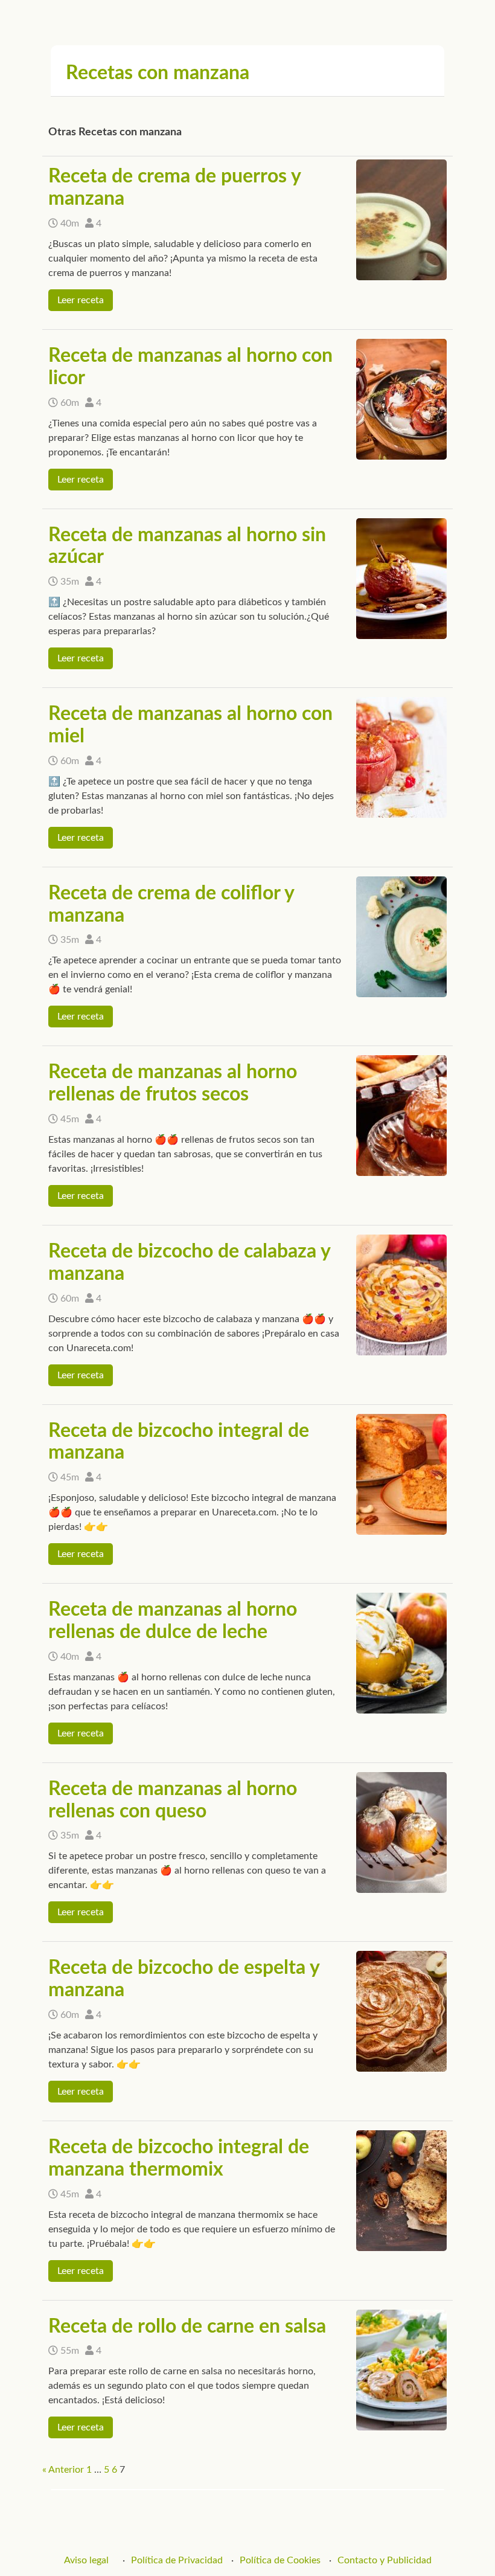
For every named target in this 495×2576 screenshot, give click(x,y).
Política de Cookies (280, 2560)
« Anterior (63, 2470)
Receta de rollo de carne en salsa (187, 2327)
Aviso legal (86, 2560)
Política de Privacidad (177, 2560)
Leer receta (81, 300)
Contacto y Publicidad (385, 2560)
